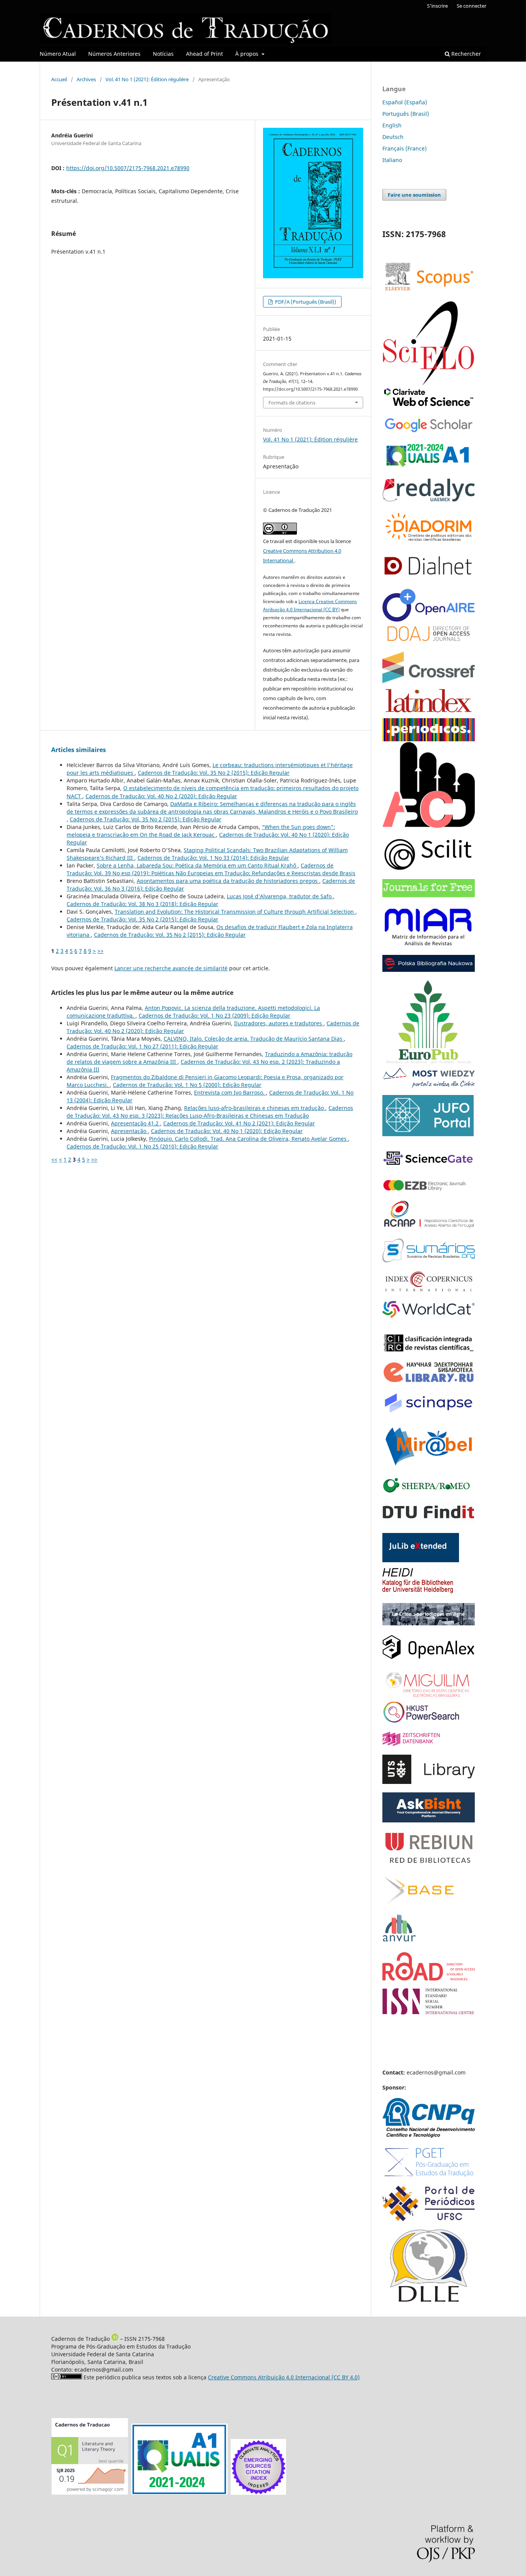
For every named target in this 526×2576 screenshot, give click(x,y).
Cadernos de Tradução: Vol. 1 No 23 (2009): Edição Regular (214, 1016)
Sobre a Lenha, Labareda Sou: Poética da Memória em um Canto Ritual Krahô (197, 865)
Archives (86, 79)
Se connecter (472, 6)
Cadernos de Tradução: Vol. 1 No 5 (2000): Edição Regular (187, 1085)
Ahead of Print (204, 54)
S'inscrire (437, 6)
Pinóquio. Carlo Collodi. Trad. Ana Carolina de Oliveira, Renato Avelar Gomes (249, 1139)
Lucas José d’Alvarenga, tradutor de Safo (280, 896)
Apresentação (129, 1131)
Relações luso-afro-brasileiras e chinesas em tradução (255, 1108)
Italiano (392, 160)
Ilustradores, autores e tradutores (279, 1023)
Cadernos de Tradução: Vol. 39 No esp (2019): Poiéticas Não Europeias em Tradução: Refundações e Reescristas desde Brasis (211, 869)
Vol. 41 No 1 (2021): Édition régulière (147, 79)
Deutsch (393, 137)
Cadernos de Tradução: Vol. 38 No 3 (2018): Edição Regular (142, 904)
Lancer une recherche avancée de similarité (171, 968)
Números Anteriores (114, 54)
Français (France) (405, 148)
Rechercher (465, 54)
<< (54, 1159)
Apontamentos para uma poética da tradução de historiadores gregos (228, 881)
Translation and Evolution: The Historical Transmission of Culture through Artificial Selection (235, 912)
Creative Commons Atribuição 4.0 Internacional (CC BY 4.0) (284, 2377)
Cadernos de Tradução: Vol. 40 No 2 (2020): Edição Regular (161, 796)
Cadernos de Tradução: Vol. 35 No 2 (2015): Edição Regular (214, 773)
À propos (248, 54)
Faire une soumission (414, 195)
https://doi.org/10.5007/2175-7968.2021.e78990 (128, 168)
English (392, 125)
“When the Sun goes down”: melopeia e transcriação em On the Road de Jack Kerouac (201, 831)
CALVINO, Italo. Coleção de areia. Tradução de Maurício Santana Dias (254, 1039)
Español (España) (405, 102)
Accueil (59, 79)
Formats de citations (292, 403)
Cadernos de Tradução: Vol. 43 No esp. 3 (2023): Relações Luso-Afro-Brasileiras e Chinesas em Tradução (210, 1112)
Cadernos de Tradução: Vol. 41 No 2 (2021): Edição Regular (239, 1123)
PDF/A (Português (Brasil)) (305, 302)
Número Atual (58, 54)
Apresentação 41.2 (136, 1123)
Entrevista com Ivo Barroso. (230, 1092)
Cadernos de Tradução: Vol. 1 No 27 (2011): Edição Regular (142, 1046)
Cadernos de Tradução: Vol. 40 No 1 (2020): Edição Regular (227, 1131)
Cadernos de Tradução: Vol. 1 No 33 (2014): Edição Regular (213, 858)
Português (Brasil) (406, 114)
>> (101, 951)
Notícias (163, 54)
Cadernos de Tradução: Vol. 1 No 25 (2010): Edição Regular (142, 1146)
